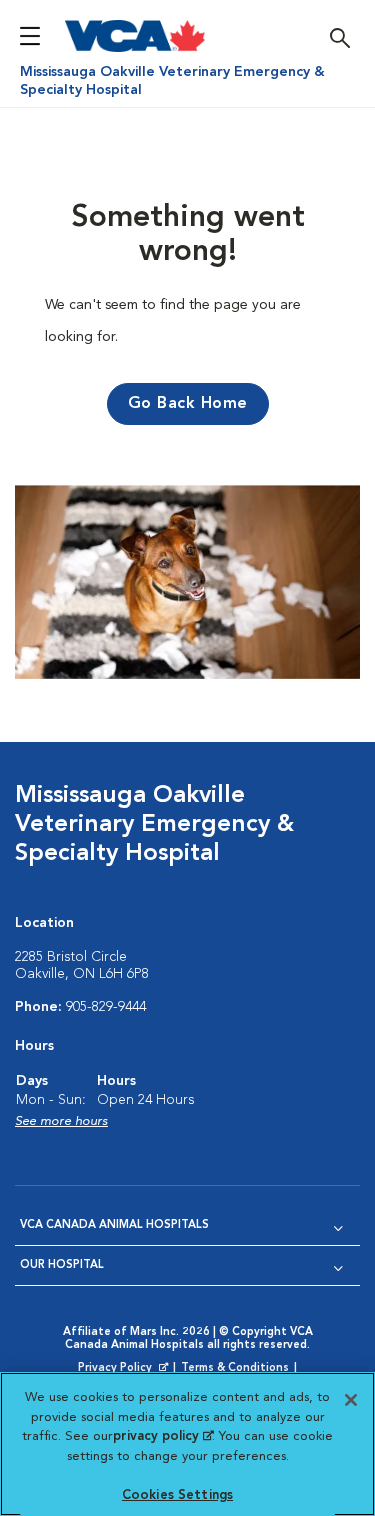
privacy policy (163, 1436)
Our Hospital (62, 1265)
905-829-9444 (106, 1007)
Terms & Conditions (235, 1368)
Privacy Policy (125, 1369)
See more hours (61, 1121)
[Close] (351, 1400)
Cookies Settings (177, 1495)
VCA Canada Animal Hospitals (114, 1225)
